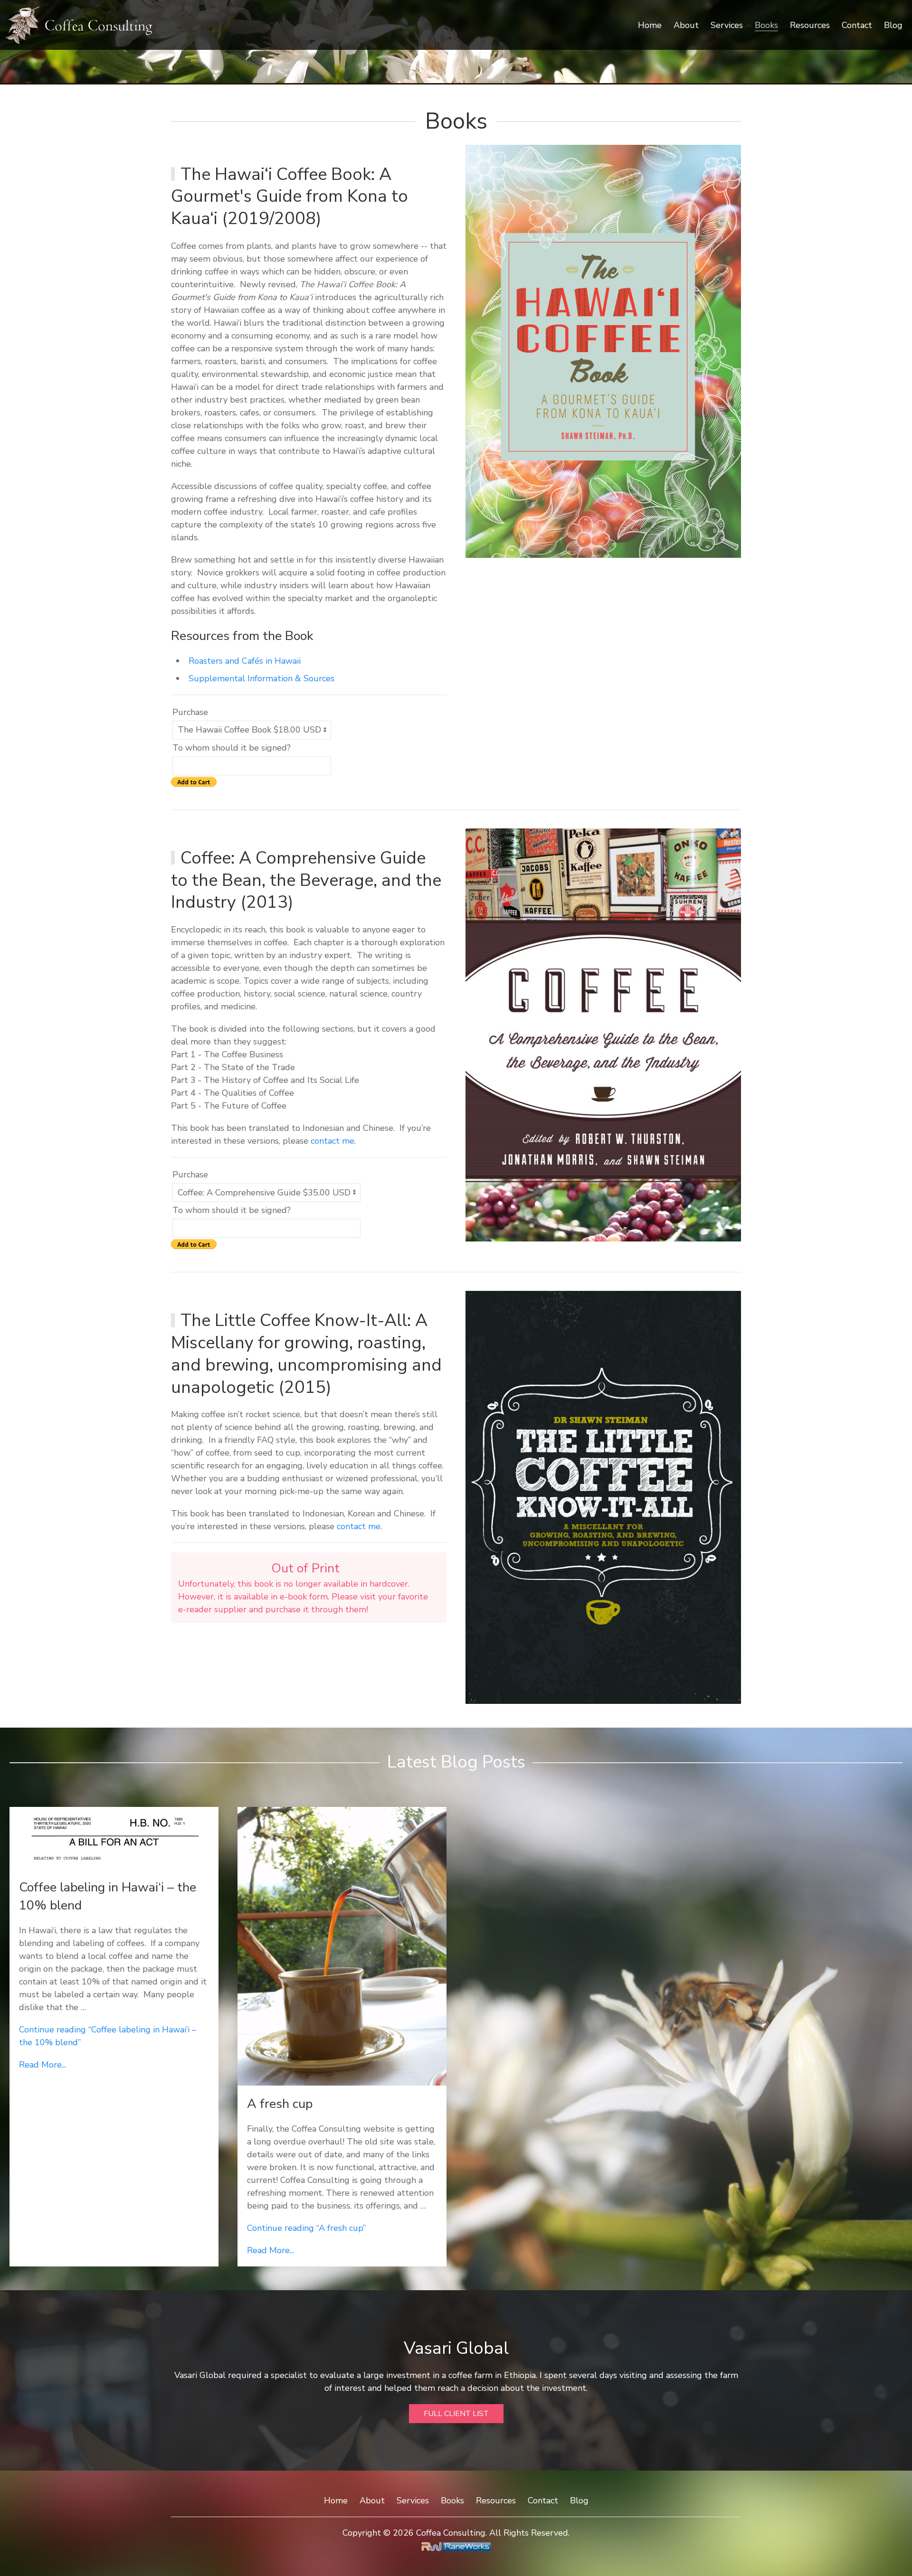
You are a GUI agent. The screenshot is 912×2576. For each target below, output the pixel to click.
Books (766, 25)
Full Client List (456, 2414)
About (686, 25)
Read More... (43, 2065)
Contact (857, 25)
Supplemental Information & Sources (261, 678)
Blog (893, 25)
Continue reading (306, 2228)
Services (727, 25)
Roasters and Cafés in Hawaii (245, 661)
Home (650, 25)
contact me (332, 1141)
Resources (810, 25)
